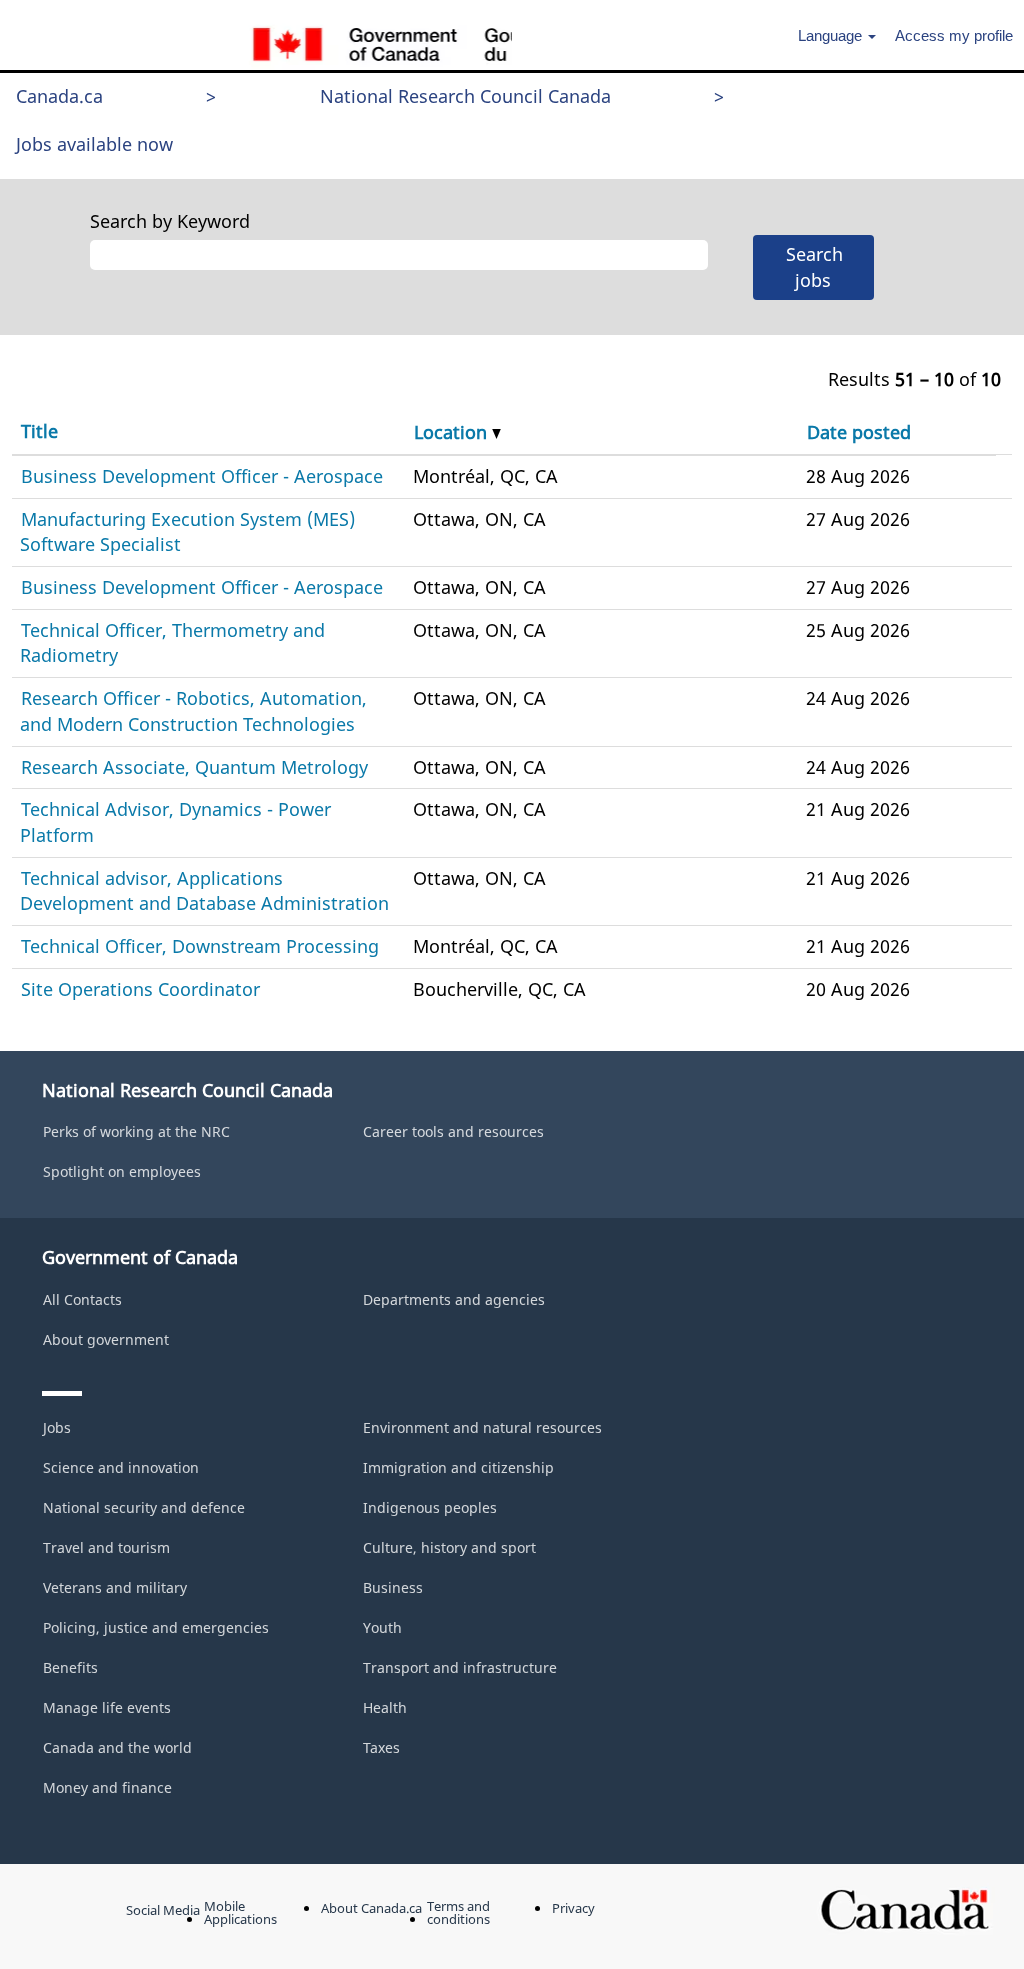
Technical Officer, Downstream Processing (200, 946)
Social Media (163, 1910)
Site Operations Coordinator (140, 989)
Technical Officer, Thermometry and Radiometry (172, 643)
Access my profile (954, 35)
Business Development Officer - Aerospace (202, 476)
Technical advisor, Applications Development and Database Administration (204, 891)
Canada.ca (59, 96)
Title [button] (39, 431)
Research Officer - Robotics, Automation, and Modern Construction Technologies (193, 711)
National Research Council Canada (465, 96)
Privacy (573, 1908)
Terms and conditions (458, 1913)
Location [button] (453, 432)
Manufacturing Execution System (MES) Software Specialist (187, 532)
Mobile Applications (240, 1913)
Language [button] (832, 35)
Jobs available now (94, 144)
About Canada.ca (371, 1908)
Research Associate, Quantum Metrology (194, 767)
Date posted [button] (859, 432)
